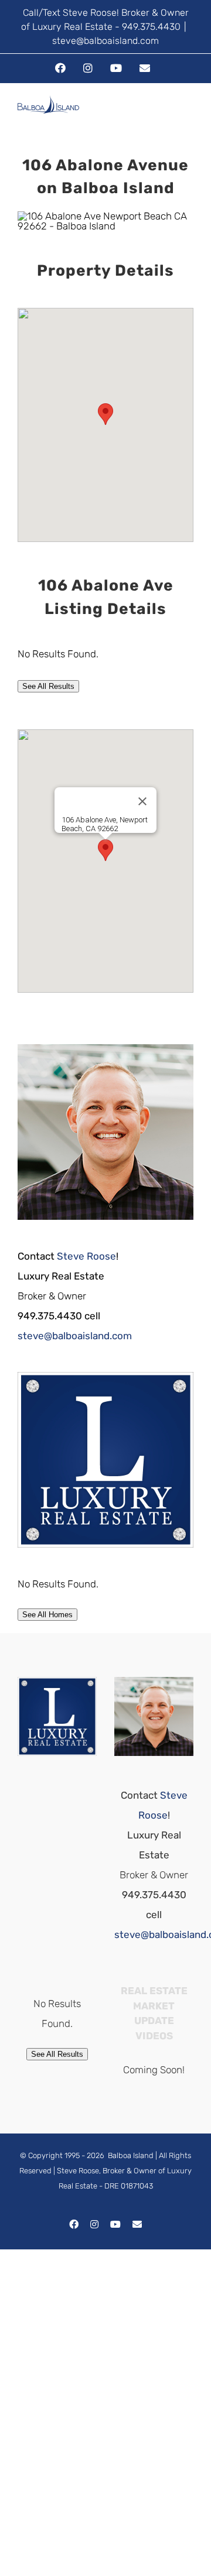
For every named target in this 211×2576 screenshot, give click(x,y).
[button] (105, 414)
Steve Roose (86, 1256)
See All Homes (47, 1615)
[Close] (142, 801)
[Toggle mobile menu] (189, 116)
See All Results (48, 686)
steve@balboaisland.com (105, 41)
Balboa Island (131, 2155)
